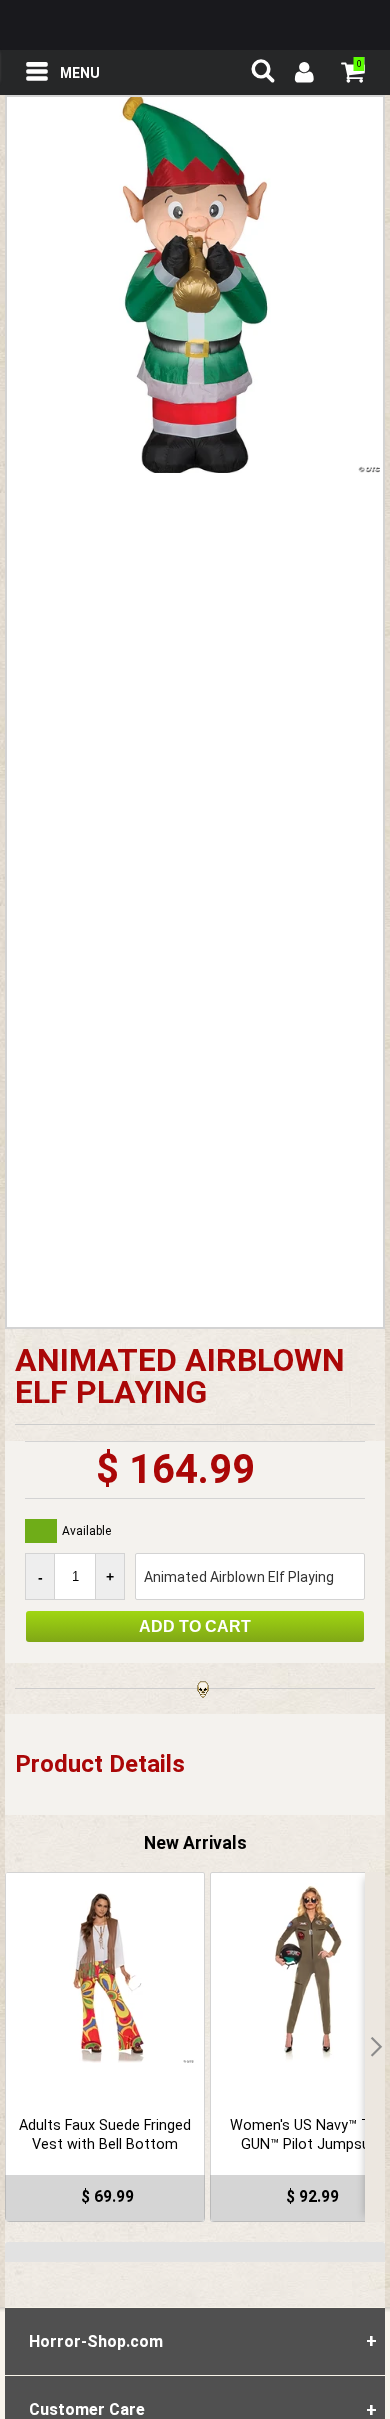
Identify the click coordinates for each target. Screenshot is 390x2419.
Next (375, 2047)
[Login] (303, 75)
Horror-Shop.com (195, 25)
